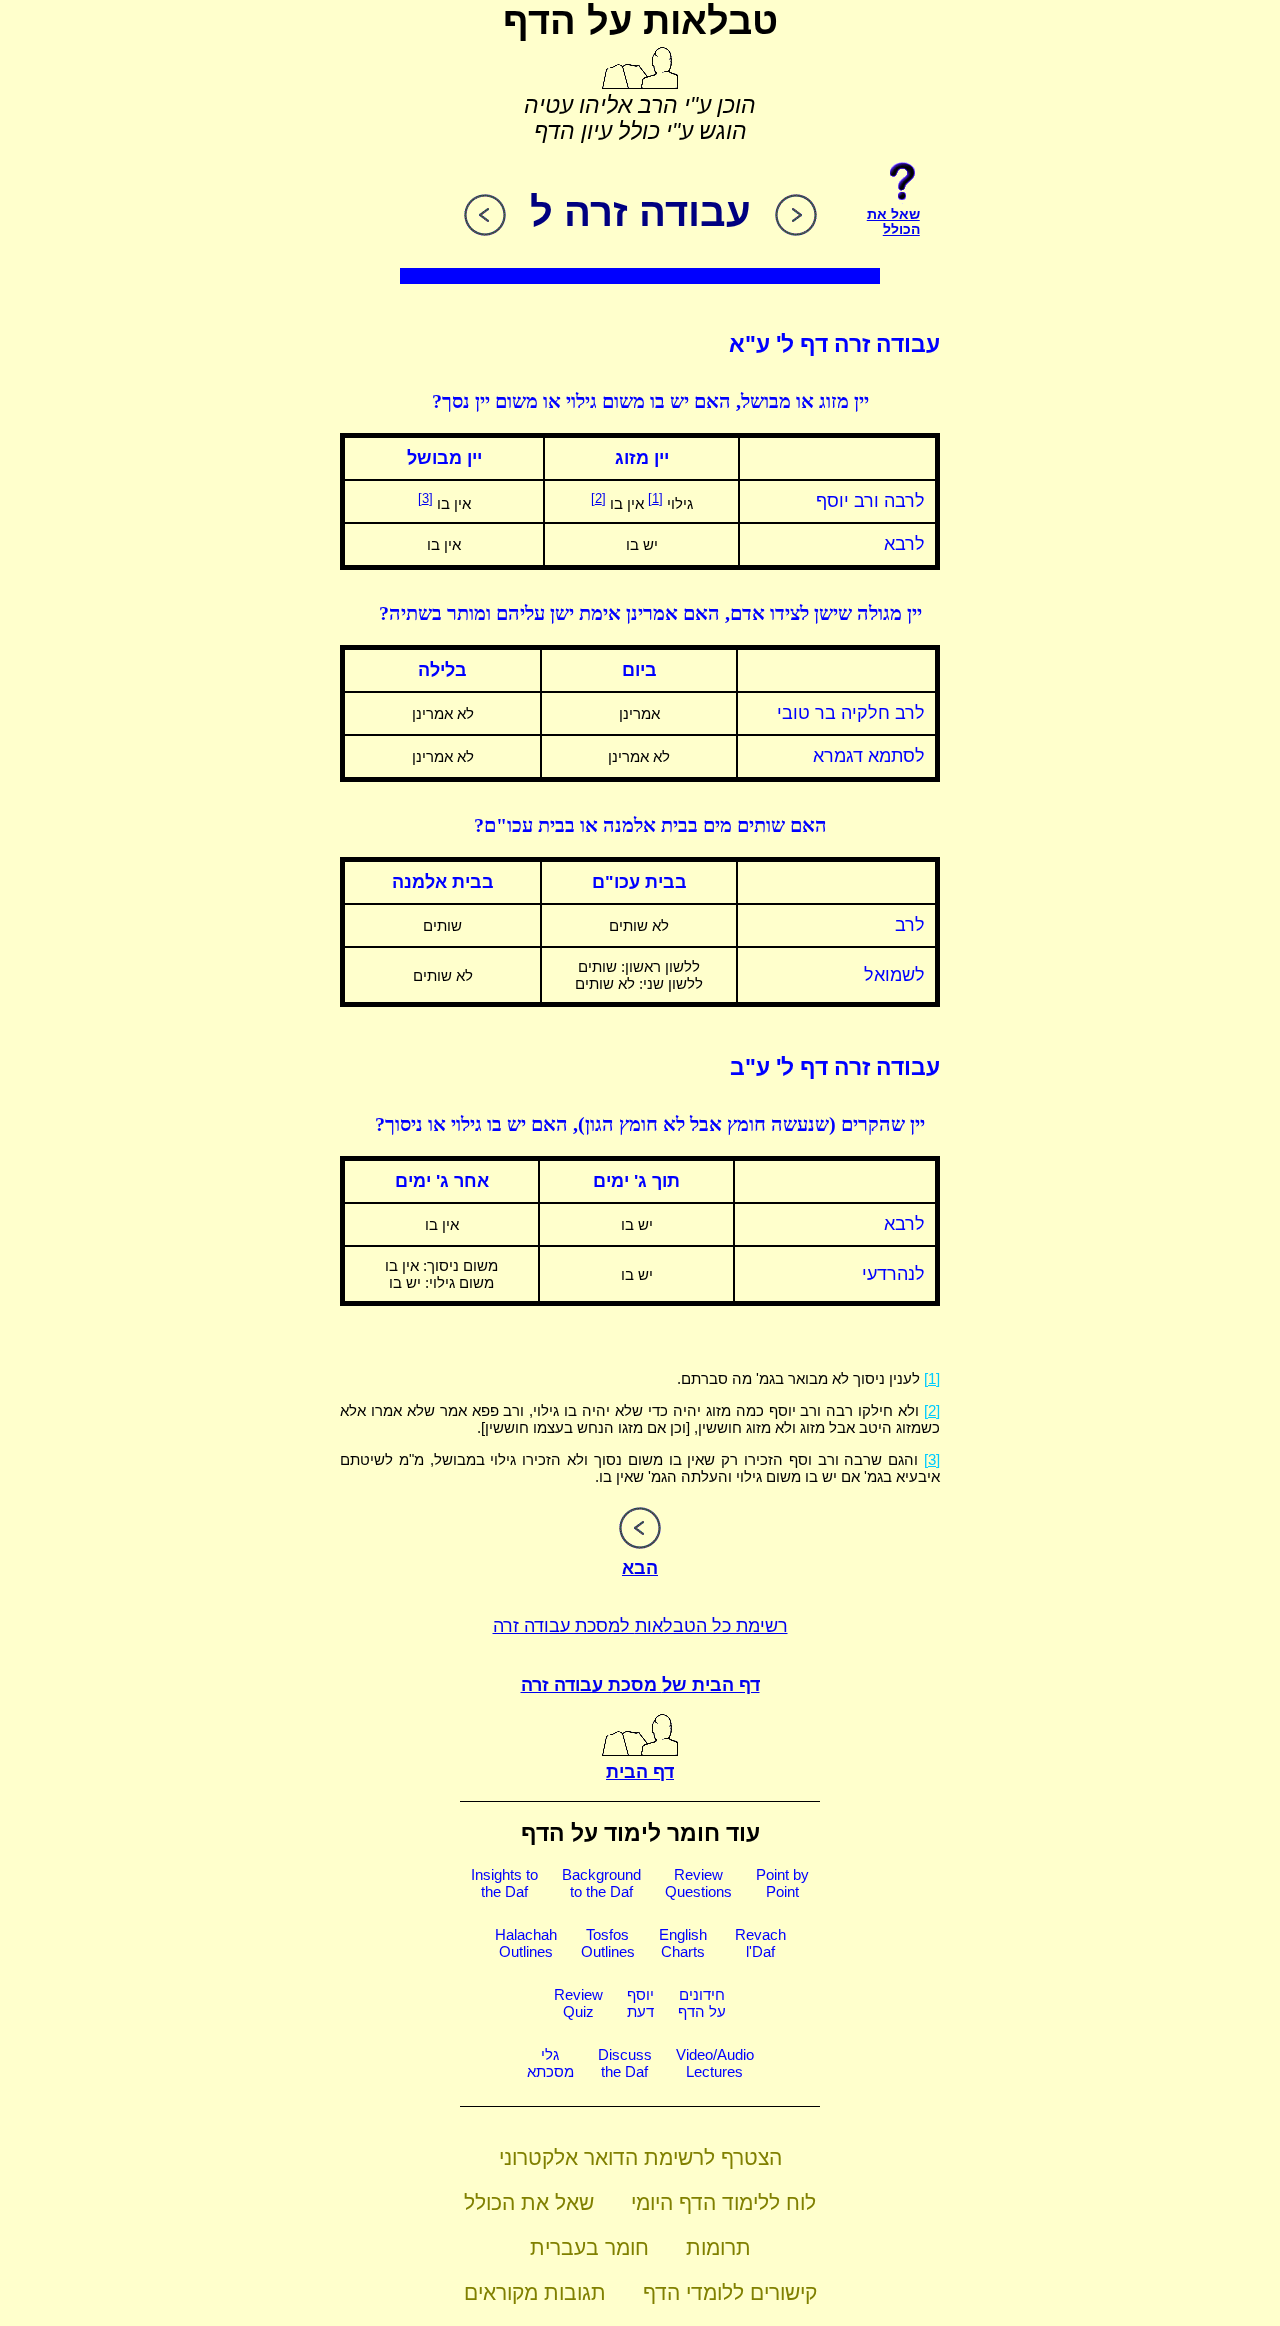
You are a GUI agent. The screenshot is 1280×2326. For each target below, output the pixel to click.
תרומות (718, 2247)
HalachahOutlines (526, 1943)
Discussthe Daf (625, 2063)
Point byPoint (782, 1883)
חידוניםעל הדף (702, 2003)
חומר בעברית (589, 2247)
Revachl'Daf (760, 1943)
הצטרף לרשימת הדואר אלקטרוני (640, 2157)
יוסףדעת (640, 2003)
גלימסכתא (550, 2063)
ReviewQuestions (698, 1883)
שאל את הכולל (529, 2202)
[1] (655, 498)
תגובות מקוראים (535, 2292)
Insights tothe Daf (504, 1883)
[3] (425, 498)
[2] (598, 498)
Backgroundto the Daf (601, 1883)
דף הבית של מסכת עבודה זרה (640, 1685)
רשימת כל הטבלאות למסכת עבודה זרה (640, 1626)
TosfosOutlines (608, 1943)
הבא (640, 1568)
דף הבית (640, 1772)
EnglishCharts (683, 1943)
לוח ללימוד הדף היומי (723, 2202)
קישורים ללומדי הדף (730, 2292)
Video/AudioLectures (715, 2063)
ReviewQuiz (578, 2003)
